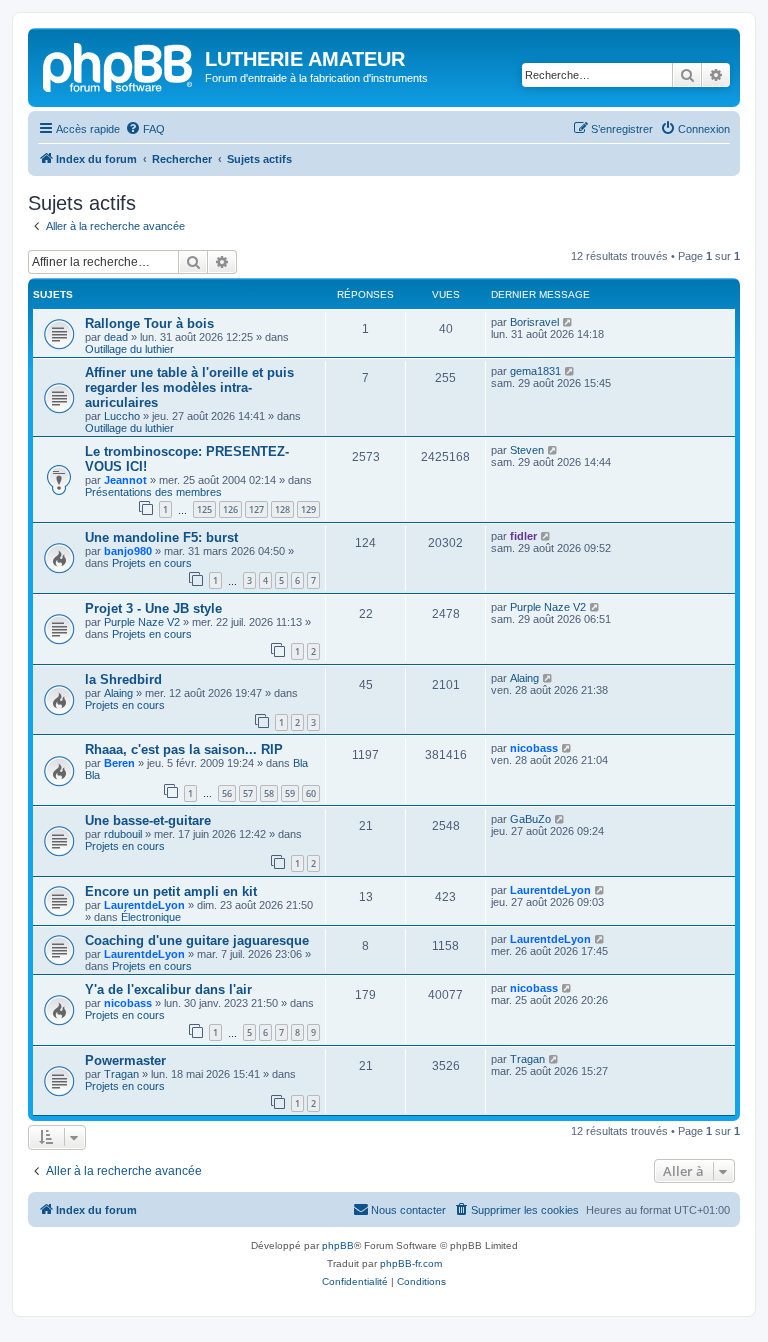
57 (248, 793)
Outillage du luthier (129, 349)
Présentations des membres (153, 492)
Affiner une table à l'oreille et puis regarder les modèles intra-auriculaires (189, 387)
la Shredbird (123, 679)
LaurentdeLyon (144, 905)
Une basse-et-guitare (148, 820)
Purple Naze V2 (142, 622)
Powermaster (125, 1060)
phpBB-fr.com (411, 1263)
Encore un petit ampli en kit (171, 891)
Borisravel (534, 322)
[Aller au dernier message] (568, 322)
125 (204, 509)
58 (269, 793)
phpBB (338, 1245)
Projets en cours (152, 563)
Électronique (151, 917)
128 (282, 509)
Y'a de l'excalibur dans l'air (168, 989)
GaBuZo (530, 819)
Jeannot (125, 480)
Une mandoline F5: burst (161, 537)
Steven (527, 450)
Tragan (121, 1074)
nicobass (534, 748)
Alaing (118, 693)
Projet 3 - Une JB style (153, 608)
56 (227, 793)
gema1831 (535, 371)
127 (256, 509)
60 (311, 793)
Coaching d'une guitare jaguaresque (197, 940)
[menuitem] (145, 129)
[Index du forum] (119, 65)
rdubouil (123, 834)
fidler (523, 536)
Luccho (122, 416)
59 (290, 793)
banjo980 (128, 551)
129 (308, 509)
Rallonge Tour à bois (149, 323)
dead (116, 337)
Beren (119, 763)
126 (230, 509)
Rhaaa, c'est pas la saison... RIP (184, 749)
